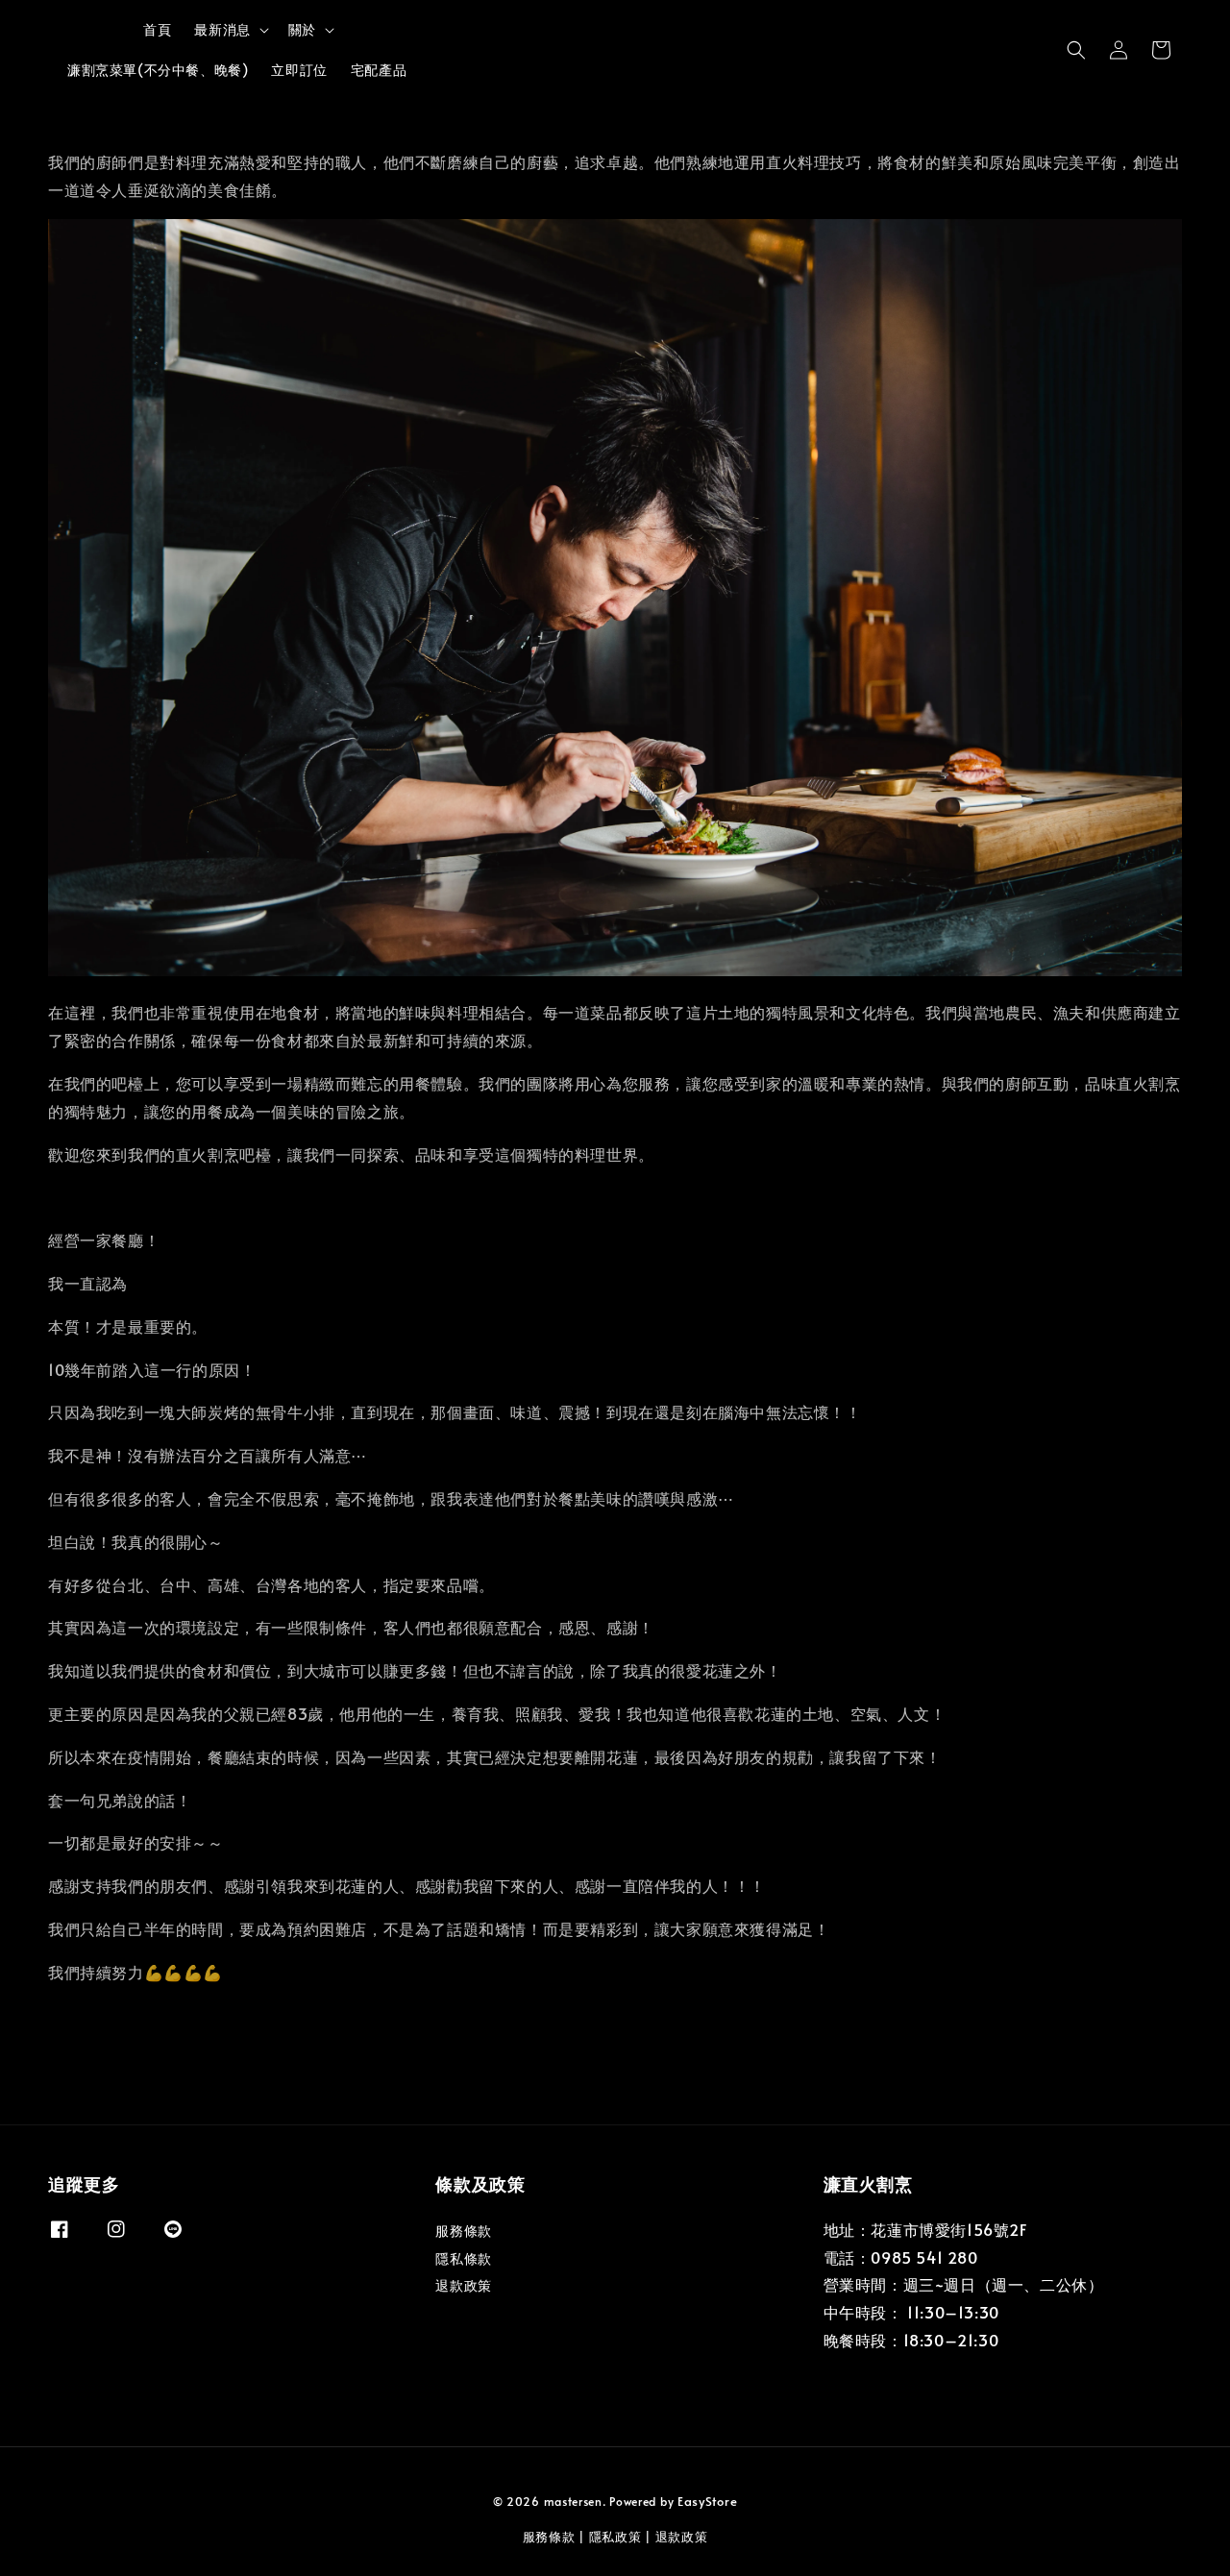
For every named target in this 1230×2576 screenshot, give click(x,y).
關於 (302, 30)
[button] (1076, 50)
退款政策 (463, 2285)
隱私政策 (615, 2537)
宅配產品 (379, 70)
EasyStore (707, 2501)
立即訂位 (299, 70)
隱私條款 (463, 2258)
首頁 (157, 29)
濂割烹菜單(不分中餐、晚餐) (158, 70)
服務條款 (463, 2231)
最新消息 (222, 30)
